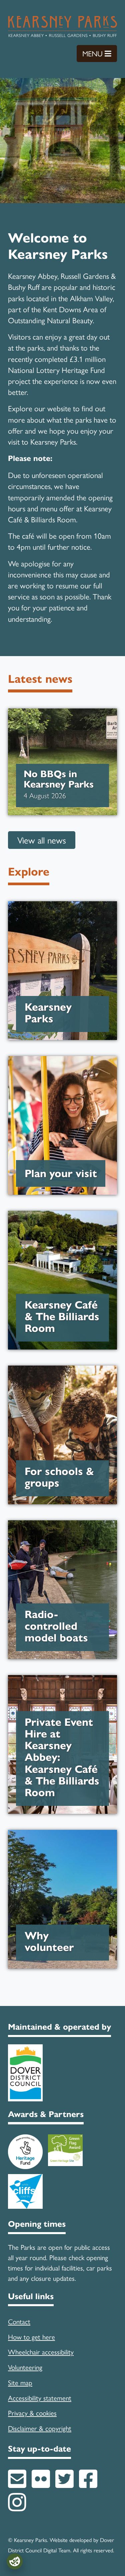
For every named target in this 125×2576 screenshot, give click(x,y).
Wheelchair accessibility (41, 2352)
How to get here (31, 2337)
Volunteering (25, 2367)
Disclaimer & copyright (40, 2428)
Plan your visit (61, 1174)
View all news (42, 840)
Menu (100, 53)
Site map (20, 2382)
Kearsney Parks (63, 1013)
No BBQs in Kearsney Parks (62, 785)
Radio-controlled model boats (63, 1626)
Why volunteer (63, 1942)
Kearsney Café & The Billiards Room (63, 1317)
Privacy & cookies (32, 2413)
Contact (19, 2321)
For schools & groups (63, 1477)
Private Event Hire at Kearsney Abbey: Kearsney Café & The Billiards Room (63, 1757)
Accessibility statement (40, 2398)
